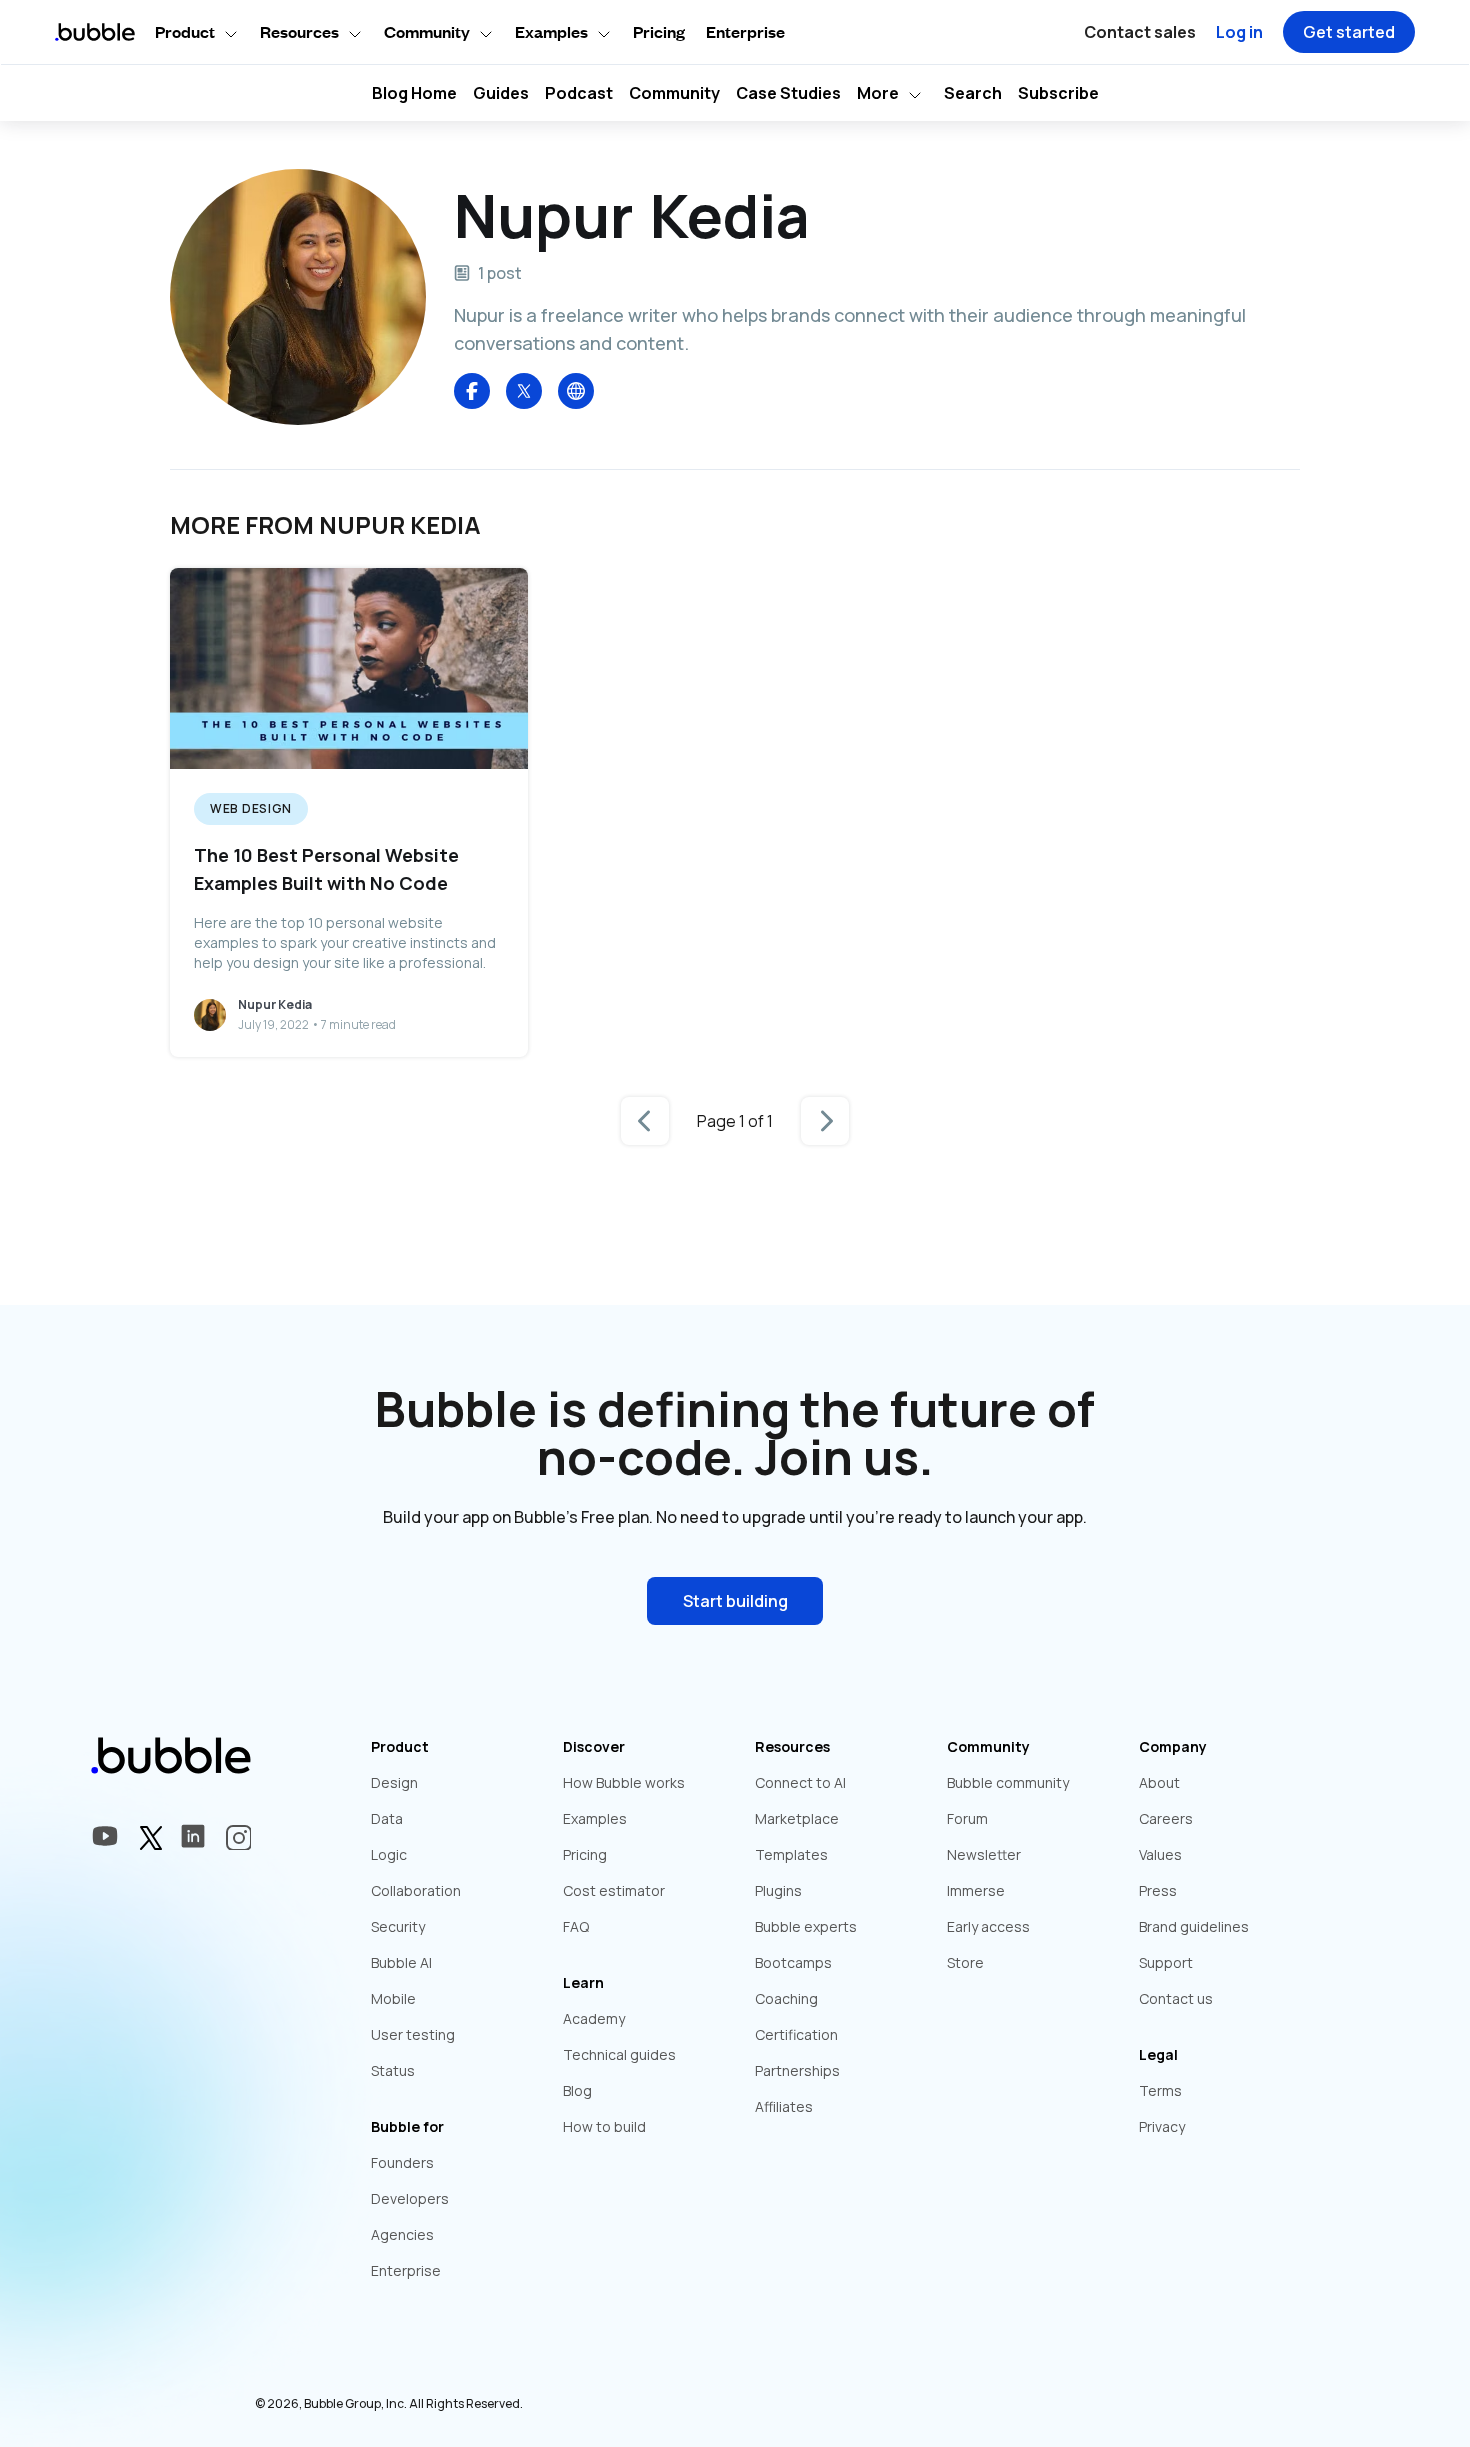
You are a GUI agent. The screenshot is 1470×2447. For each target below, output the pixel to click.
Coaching (786, 1998)
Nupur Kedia (275, 1005)
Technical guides (619, 2054)
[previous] (645, 1121)
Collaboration (416, 1890)
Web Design (251, 808)
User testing (413, 2034)
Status (393, 2070)
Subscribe (1058, 93)
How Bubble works (624, 1782)
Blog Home (414, 93)
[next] (825, 1121)
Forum (967, 1818)
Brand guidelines (1194, 1926)
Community (674, 93)
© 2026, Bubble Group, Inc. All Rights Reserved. (389, 2403)
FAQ (576, 1926)
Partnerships (797, 2070)
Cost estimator (614, 1890)
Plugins (778, 1890)
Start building (735, 1601)
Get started (1349, 32)
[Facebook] (472, 391)
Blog (577, 2090)
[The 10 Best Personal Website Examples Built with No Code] (349, 812)
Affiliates (784, 2106)
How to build (604, 2126)
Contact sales (1140, 32)
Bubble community (1008, 1782)
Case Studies (788, 93)
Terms (1160, 2090)
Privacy (1162, 2126)
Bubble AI (401, 1962)
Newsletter (984, 1854)
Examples (595, 1818)
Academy (594, 2018)
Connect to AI (800, 1782)
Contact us (1176, 1998)
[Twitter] (524, 391)
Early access (988, 1926)
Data (387, 1818)
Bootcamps (793, 1962)
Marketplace (797, 1818)
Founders (402, 2162)
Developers (410, 2198)
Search (973, 93)
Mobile (393, 1998)
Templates (791, 1854)
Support (1166, 1962)
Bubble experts (806, 1926)
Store (965, 1962)
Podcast (579, 93)
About (1159, 1782)
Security (398, 1926)
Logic (389, 1854)
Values (1160, 1854)
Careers (1166, 1818)
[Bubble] (576, 391)
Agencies (402, 2234)
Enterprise (745, 31)
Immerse (976, 1890)
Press (1158, 1890)
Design (394, 1782)
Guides (501, 93)
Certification (796, 2034)
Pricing (659, 31)
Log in (1239, 32)
